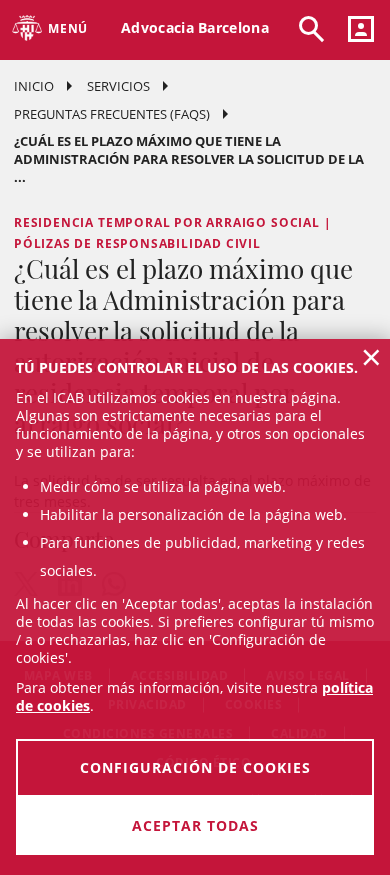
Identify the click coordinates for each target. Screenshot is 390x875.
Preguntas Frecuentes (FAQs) (112, 114)
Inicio (34, 86)
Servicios (118, 86)
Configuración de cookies (195, 767)
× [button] (371, 357)
